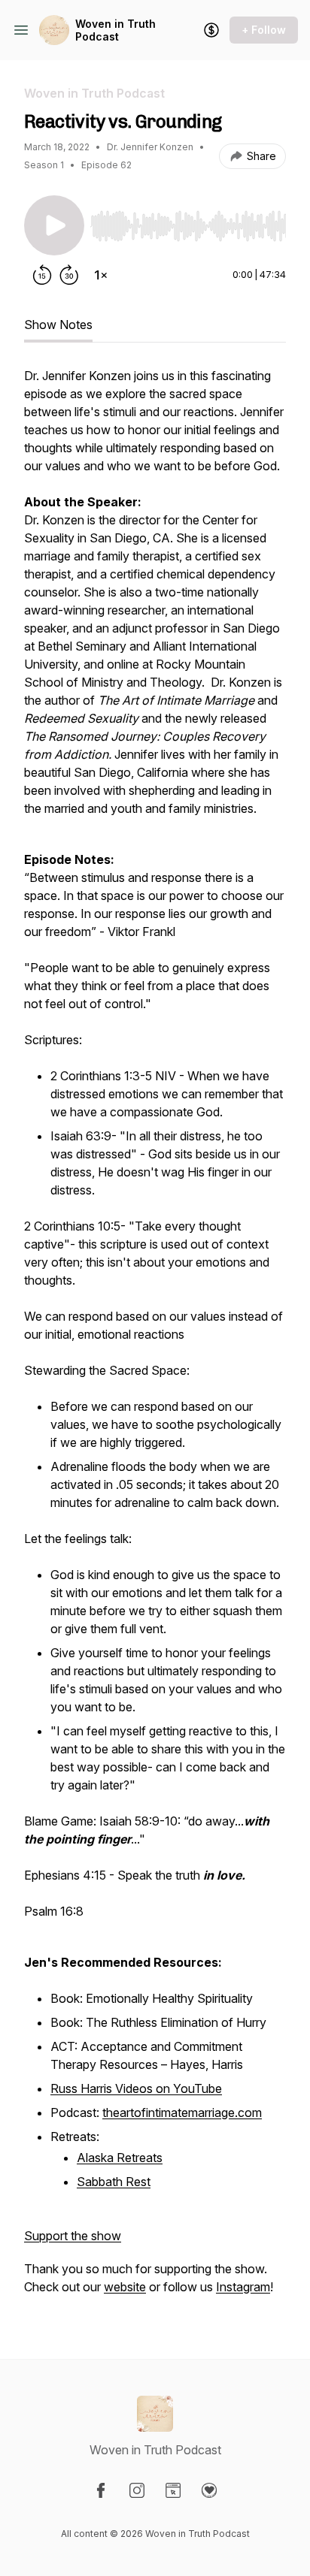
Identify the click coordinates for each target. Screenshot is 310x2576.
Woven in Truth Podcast (115, 30)
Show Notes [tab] (58, 325)
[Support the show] (211, 30)
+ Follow (264, 30)
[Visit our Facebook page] (101, 2490)
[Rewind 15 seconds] (42, 275)
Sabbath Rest (114, 2182)
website (125, 2287)
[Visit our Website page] (173, 2490)
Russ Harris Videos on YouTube (136, 2088)
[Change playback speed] (101, 275)
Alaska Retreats (120, 2158)
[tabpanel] (155, 1339)
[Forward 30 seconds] (69, 275)
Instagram (243, 2287)
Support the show (73, 2236)
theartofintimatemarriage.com (182, 2112)
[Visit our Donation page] (209, 2490)
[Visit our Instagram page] (137, 2490)
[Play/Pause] (54, 225)
